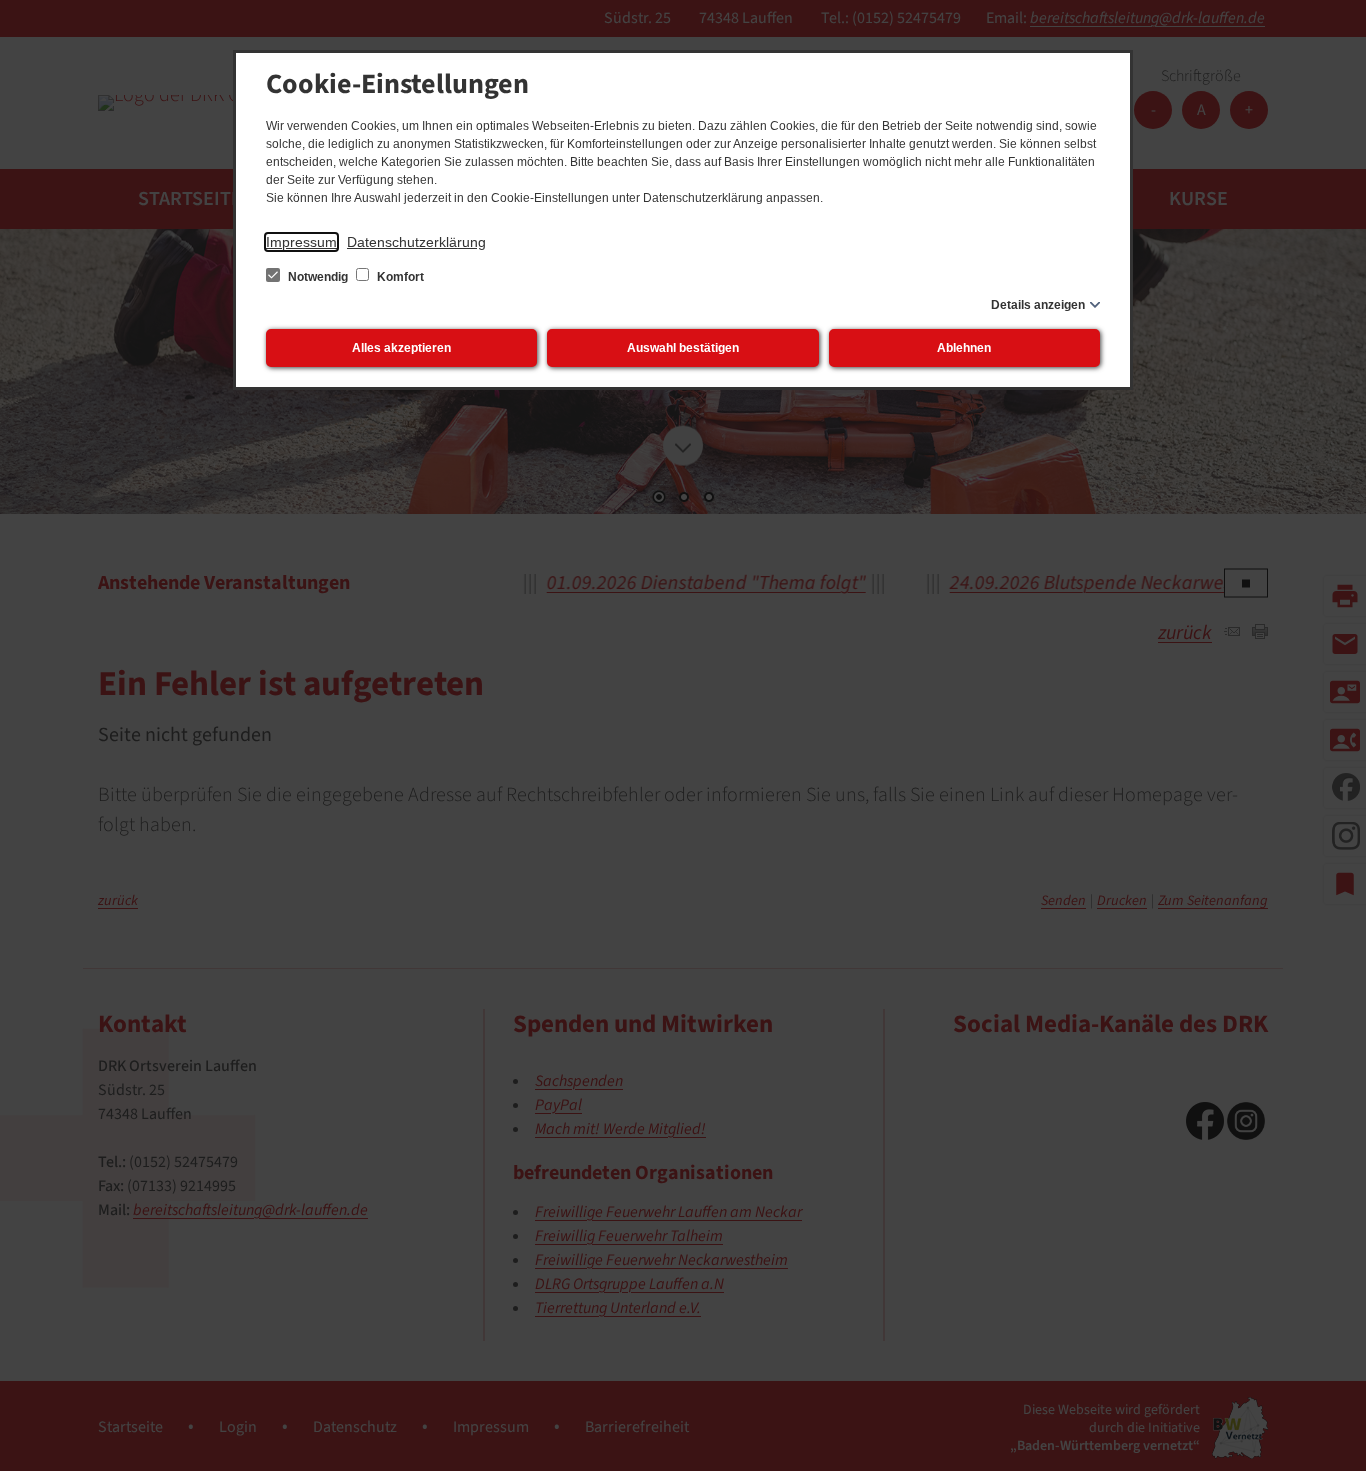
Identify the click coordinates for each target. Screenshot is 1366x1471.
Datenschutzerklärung (416, 242)
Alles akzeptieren (401, 348)
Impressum (301, 242)
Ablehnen (964, 348)
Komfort (399, 277)
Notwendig (318, 277)
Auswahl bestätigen (683, 348)
